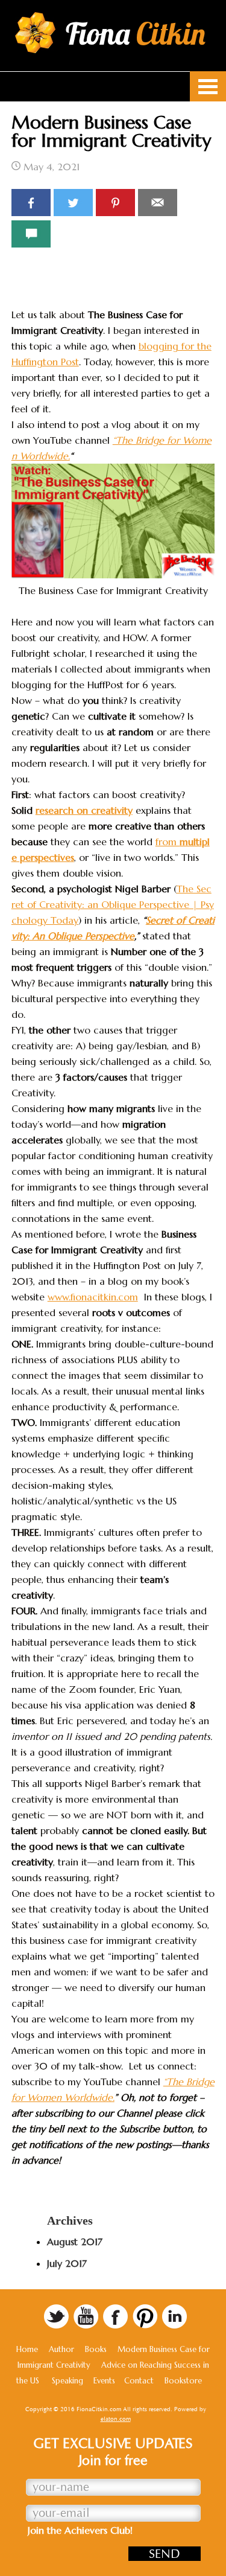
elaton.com (116, 2419)
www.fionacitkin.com (93, 1297)
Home (27, 2349)
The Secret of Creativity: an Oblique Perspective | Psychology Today (113, 904)
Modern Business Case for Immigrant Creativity (111, 131)
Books (96, 2349)
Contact (139, 2381)
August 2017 (75, 2242)
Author (61, 2349)
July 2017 (67, 2263)
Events (104, 2381)
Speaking (67, 2381)
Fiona (136, 34)
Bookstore (183, 2381)
